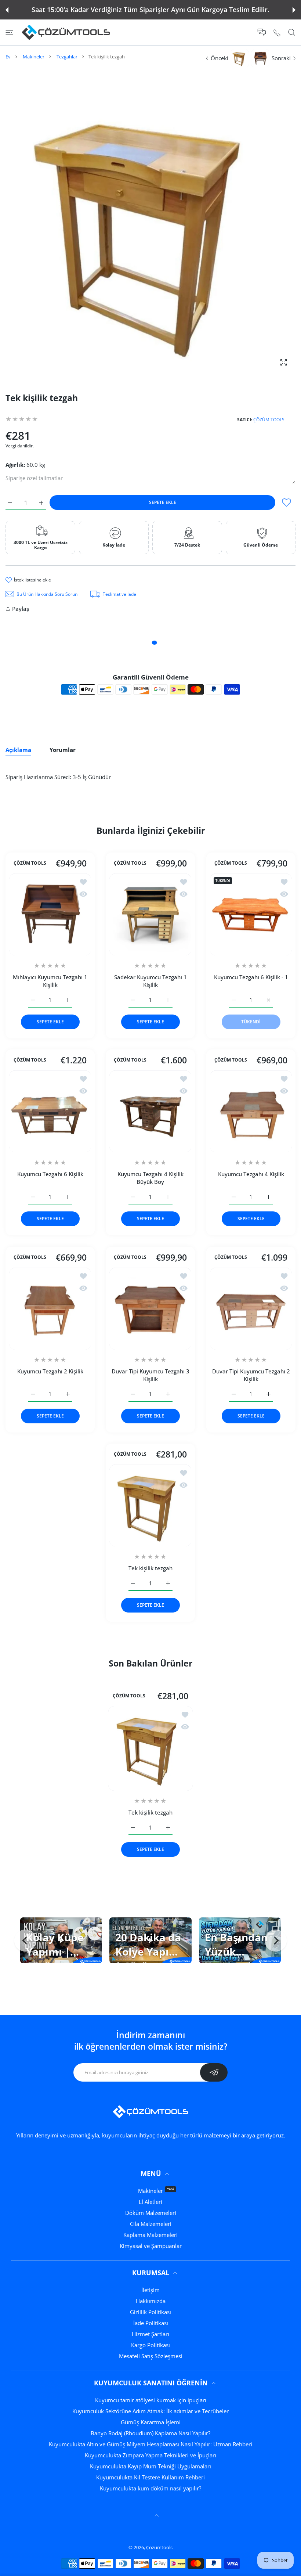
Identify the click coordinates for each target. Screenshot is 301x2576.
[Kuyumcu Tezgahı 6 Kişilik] (50, 1111)
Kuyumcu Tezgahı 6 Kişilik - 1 (251, 977)
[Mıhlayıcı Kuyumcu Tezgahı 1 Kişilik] (50, 914)
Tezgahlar (67, 57)
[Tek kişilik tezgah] (150, 1505)
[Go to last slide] (25, 1941)
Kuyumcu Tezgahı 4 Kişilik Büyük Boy (150, 1178)
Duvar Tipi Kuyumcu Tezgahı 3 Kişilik (150, 1375)
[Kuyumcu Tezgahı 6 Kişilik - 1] (251, 914)
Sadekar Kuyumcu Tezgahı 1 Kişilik (150, 981)
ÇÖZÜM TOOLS (269, 420)
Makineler (34, 57)
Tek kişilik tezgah (150, 1568)
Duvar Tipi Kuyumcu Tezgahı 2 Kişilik (251, 1375)
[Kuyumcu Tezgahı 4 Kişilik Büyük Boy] (150, 1111)
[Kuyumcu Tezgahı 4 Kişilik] (251, 1111)
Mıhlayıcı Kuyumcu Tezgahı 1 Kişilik (50, 981)
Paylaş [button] (21, 609)
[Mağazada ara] (292, 33)
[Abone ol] (214, 2072)
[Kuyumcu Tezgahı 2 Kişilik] (50, 1309)
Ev (8, 57)
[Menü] (9, 33)
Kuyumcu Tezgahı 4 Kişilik (251, 1174)
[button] (7, 10)
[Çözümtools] (66, 32)
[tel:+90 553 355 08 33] (277, 32)
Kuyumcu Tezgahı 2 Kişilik (50, 1371)
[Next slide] (276, 1941)
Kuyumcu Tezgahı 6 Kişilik (50, 1174)
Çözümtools (159, 2547)
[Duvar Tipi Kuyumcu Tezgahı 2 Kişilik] (251, 1309)
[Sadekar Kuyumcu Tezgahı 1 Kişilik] (150, 914)
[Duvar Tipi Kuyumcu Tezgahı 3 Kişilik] (150, 1309)
